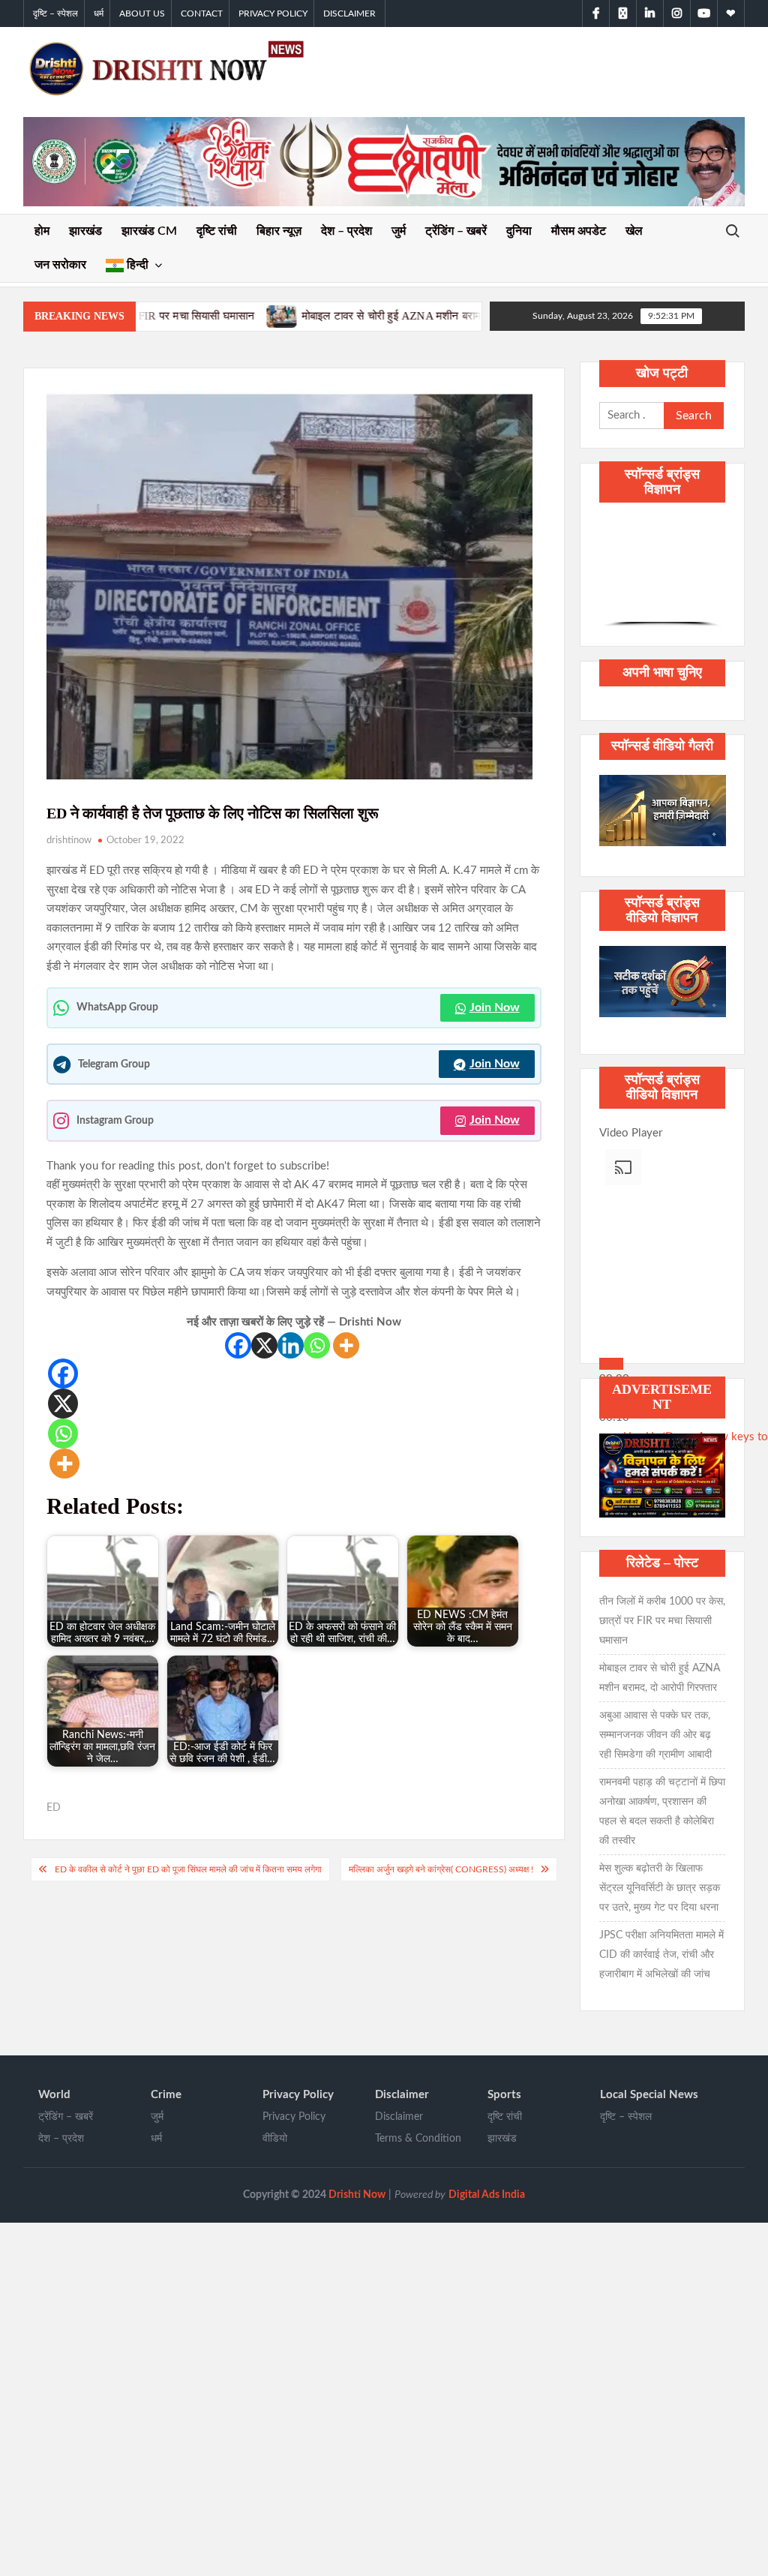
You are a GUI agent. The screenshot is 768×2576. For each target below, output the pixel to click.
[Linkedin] (291, 1345)
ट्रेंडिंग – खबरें (456, 231)
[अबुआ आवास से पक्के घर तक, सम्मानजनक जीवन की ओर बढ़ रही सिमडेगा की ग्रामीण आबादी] (399, 316)
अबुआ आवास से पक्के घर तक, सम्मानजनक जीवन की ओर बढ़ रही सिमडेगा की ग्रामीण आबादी (655, 1735)
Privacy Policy (273, 14)
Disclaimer (349, 14)
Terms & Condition (418, 2139)
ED (54, 1808)
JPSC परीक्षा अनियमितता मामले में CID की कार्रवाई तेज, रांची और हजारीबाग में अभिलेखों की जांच (661, 1955)
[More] (346, 1345)
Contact (202, 14)
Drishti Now (357, 2195)
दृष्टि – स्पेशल (55, 14)
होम (42, 231)
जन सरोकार (60, 265)
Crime (166, 2095)
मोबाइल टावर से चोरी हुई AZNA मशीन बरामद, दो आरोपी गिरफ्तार (240, 316)
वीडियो (275, 2139)
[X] (264, 1345)
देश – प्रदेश (346, 231)
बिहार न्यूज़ (279, 231)
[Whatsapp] (317, 1345)
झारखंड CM (149, 231)
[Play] (611, 1364)
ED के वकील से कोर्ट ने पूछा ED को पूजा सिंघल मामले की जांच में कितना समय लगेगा (188, 1869)
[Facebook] (238, 1345)
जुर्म (399, 231)
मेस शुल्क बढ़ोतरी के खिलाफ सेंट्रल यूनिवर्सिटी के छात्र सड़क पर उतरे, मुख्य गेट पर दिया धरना (660, 1888)
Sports (504, 2095)
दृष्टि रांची (217, 231)
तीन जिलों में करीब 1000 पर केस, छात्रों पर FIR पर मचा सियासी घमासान (662, 1621)
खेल (634, 231)
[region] (663, 572)
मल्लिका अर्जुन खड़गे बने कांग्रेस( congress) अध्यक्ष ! (441, 1869)
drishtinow (69, 841)
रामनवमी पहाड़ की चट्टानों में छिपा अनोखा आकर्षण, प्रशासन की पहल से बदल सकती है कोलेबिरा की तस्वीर (662, 1812)
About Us (142, 14)
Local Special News (649, 2095)
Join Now (495, 1007)
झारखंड (85, 231)
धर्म (99, 14)
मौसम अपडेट (579, 231)
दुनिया (519, 231)
